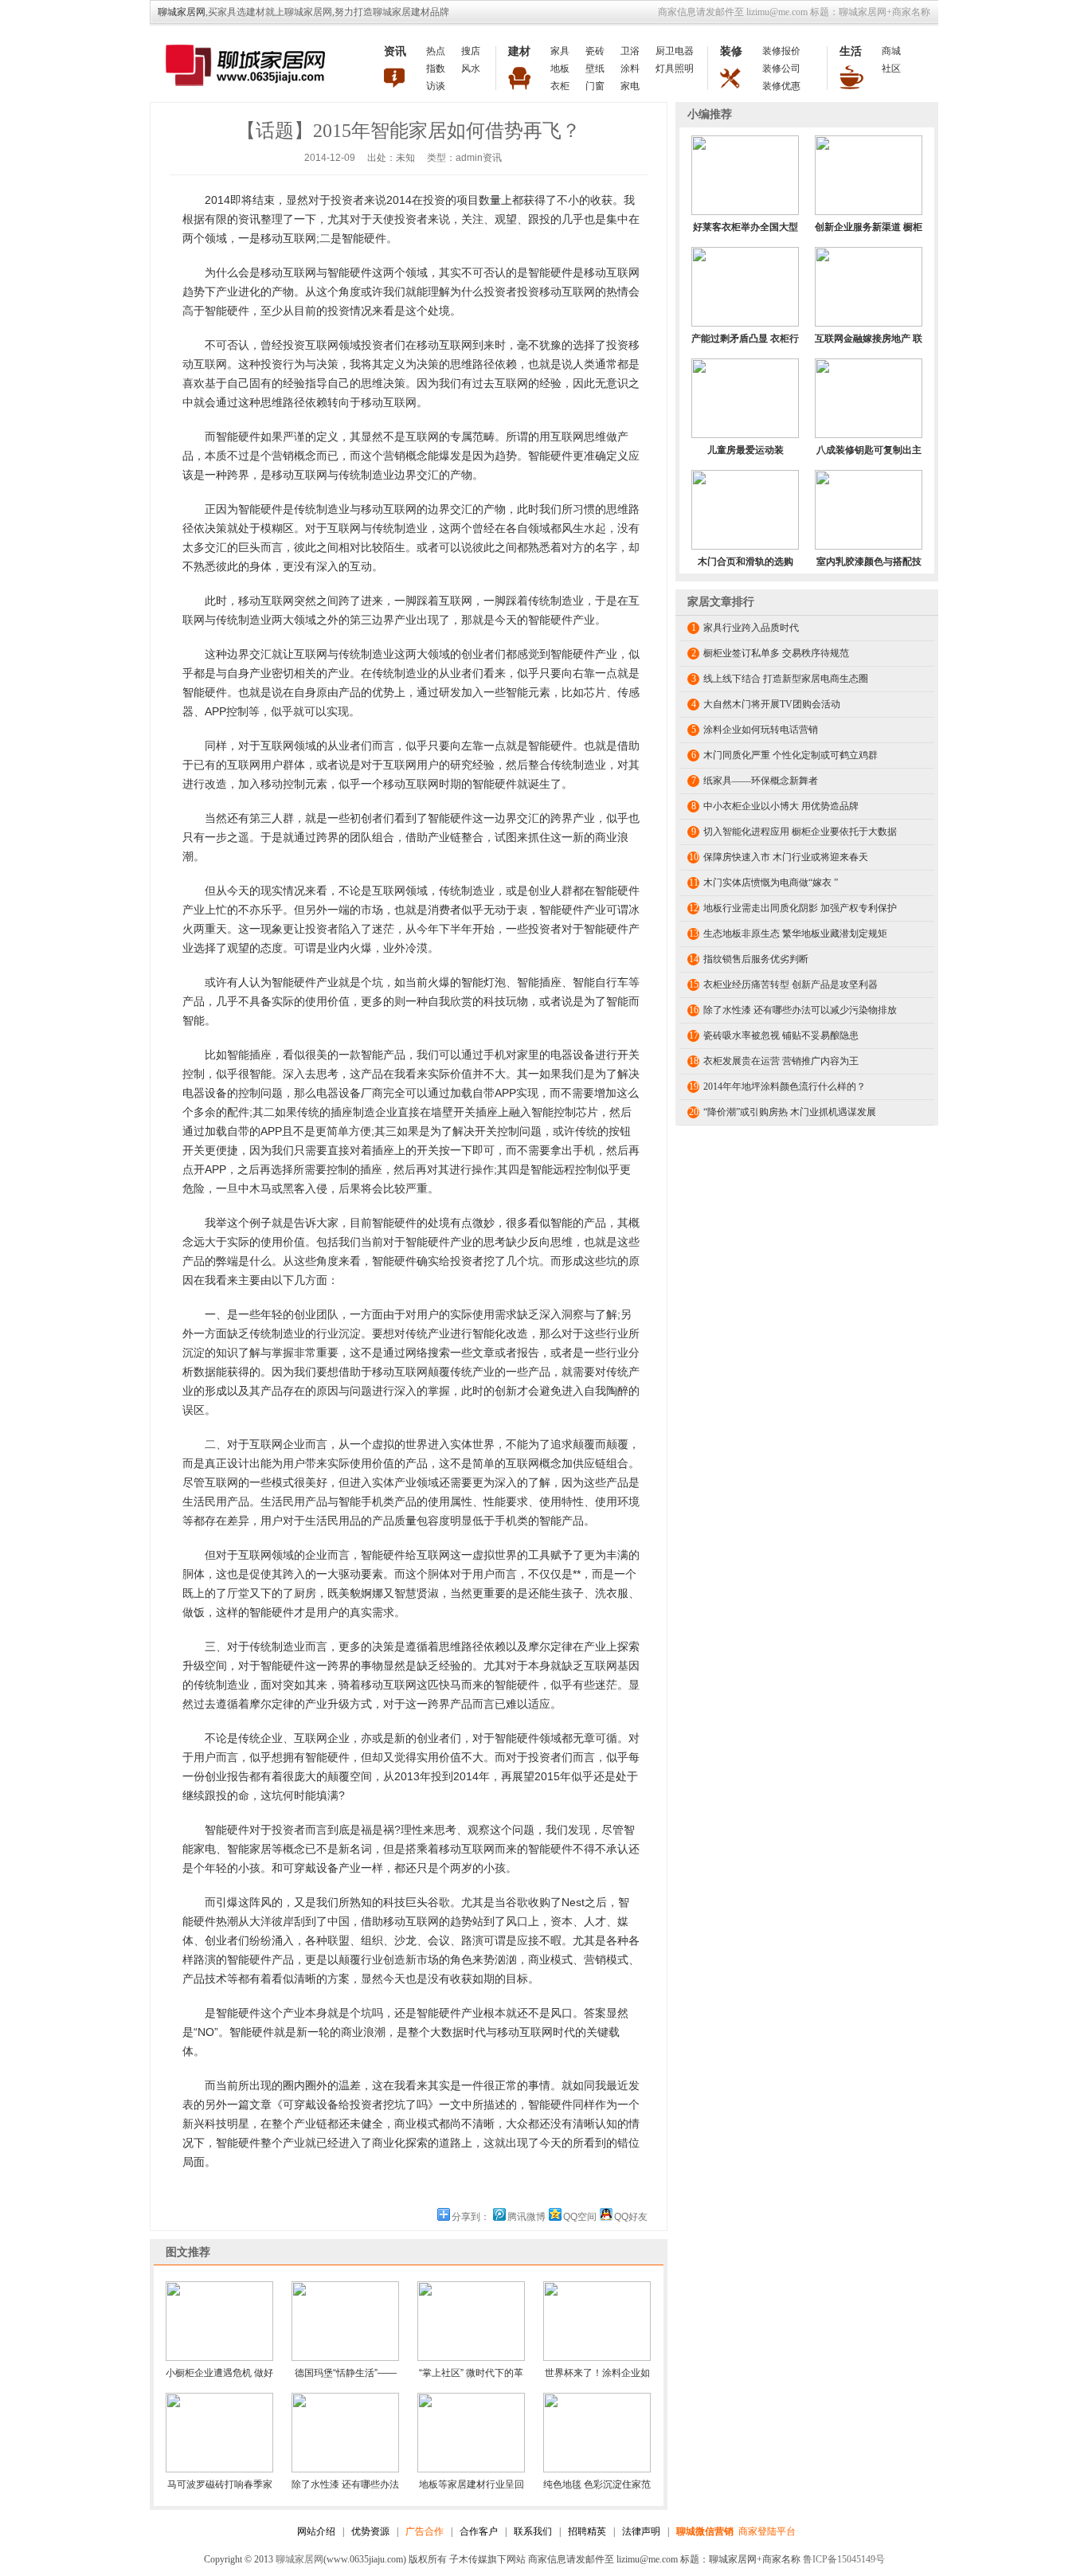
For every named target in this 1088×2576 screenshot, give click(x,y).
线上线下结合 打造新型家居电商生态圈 (786, 679)
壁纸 (595, 69)
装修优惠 (781, 86)
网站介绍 (316, 2531)
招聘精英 (587, 2531)
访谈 (436, 86)
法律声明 (641, 2531)
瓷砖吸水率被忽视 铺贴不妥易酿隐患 (781, 1035)
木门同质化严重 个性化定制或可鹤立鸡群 (791, 755)
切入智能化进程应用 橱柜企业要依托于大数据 (800, 832)
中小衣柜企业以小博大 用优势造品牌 (781, 806)
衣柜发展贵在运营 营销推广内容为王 (781, 1061)
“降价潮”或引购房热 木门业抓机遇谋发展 (790, 1112)
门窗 (595, 86)
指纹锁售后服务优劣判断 (756, 959)
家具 (560, 51)
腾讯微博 (526, 2217)
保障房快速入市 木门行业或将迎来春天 (786, 857)
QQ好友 (631, 2217)
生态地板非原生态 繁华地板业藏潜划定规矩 (795, 934)
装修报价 (781, 51)
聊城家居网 (182, 12)
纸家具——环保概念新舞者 (761, 781)
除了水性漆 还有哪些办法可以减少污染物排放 (800, 1010)
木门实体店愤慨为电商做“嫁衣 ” (771, 883)
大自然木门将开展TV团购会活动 (772, 704)
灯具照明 (675, 69)
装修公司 (781, 69)
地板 (560, 69)
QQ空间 (580, 2217)
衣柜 (560, 86)
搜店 (471, 51)
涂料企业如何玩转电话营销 (761, 730)
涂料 (630, 69)
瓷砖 (595, 51)
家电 (630, 86)
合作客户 (479, 2531)
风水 (471, 69)
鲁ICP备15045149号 (844, 2559)
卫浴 (630, 51)
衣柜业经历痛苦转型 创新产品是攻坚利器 (791, 985)
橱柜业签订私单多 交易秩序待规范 (776, 653)
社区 (891, 69)
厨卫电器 (675, 51)
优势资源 (370, 2531)
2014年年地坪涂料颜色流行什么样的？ (785, 1086)
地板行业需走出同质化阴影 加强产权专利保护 (800, 908)
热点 (436, 51)
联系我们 (533, 2531)
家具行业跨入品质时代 (751, 628)
